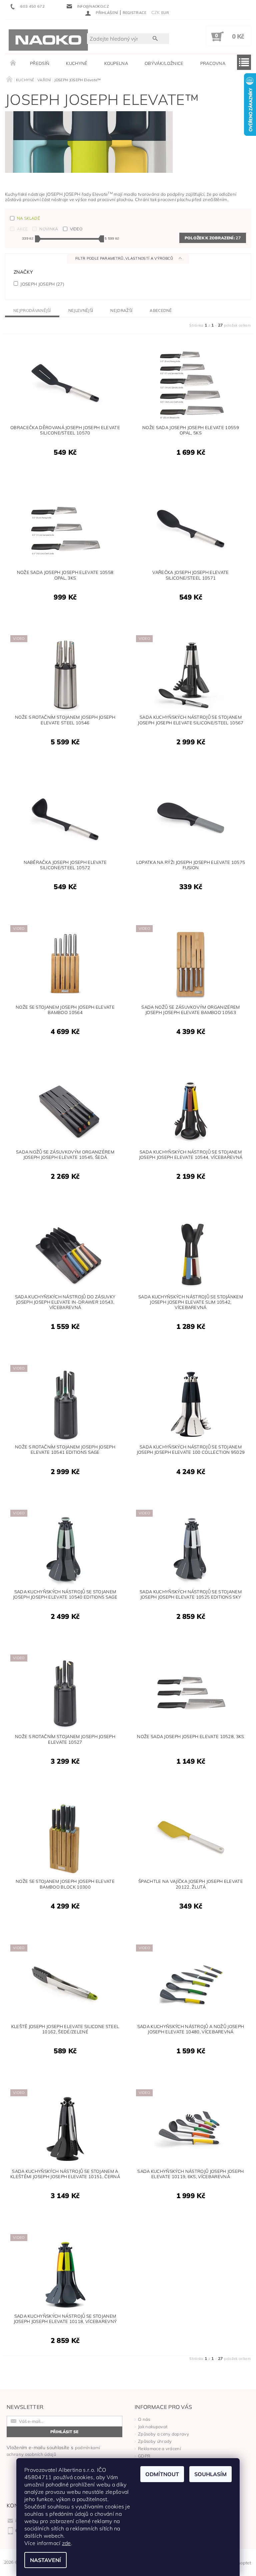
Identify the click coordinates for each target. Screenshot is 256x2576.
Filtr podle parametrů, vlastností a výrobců (125, 258)
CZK (156, 12)
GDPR (144, 2456)
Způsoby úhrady (155, 2441)
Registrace (135, 13)
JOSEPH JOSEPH (42, 284)
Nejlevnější (81, 310)
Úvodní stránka (13, 63)
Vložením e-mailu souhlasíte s (53, 2451)
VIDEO (76, 229)
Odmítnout (162, 2474)
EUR (165, 13)
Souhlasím (210, 2474)
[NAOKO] (48, 40)
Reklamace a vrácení (159, 2448)
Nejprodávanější (32, 310)
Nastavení (45, 2560)
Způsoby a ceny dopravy (163, 2434)
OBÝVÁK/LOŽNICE (164, 63)
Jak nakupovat (153, 2427)
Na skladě (28, 218)
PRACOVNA (213, 63)
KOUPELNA (116, 63)
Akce (22, 229)
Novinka (49, 229)
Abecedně (161, 310)
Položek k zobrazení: (213, 238)
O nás (144, 2419)
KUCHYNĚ (77, 63)
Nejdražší (121, 310)
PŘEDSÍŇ (40, 63)
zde (66, 2543)
